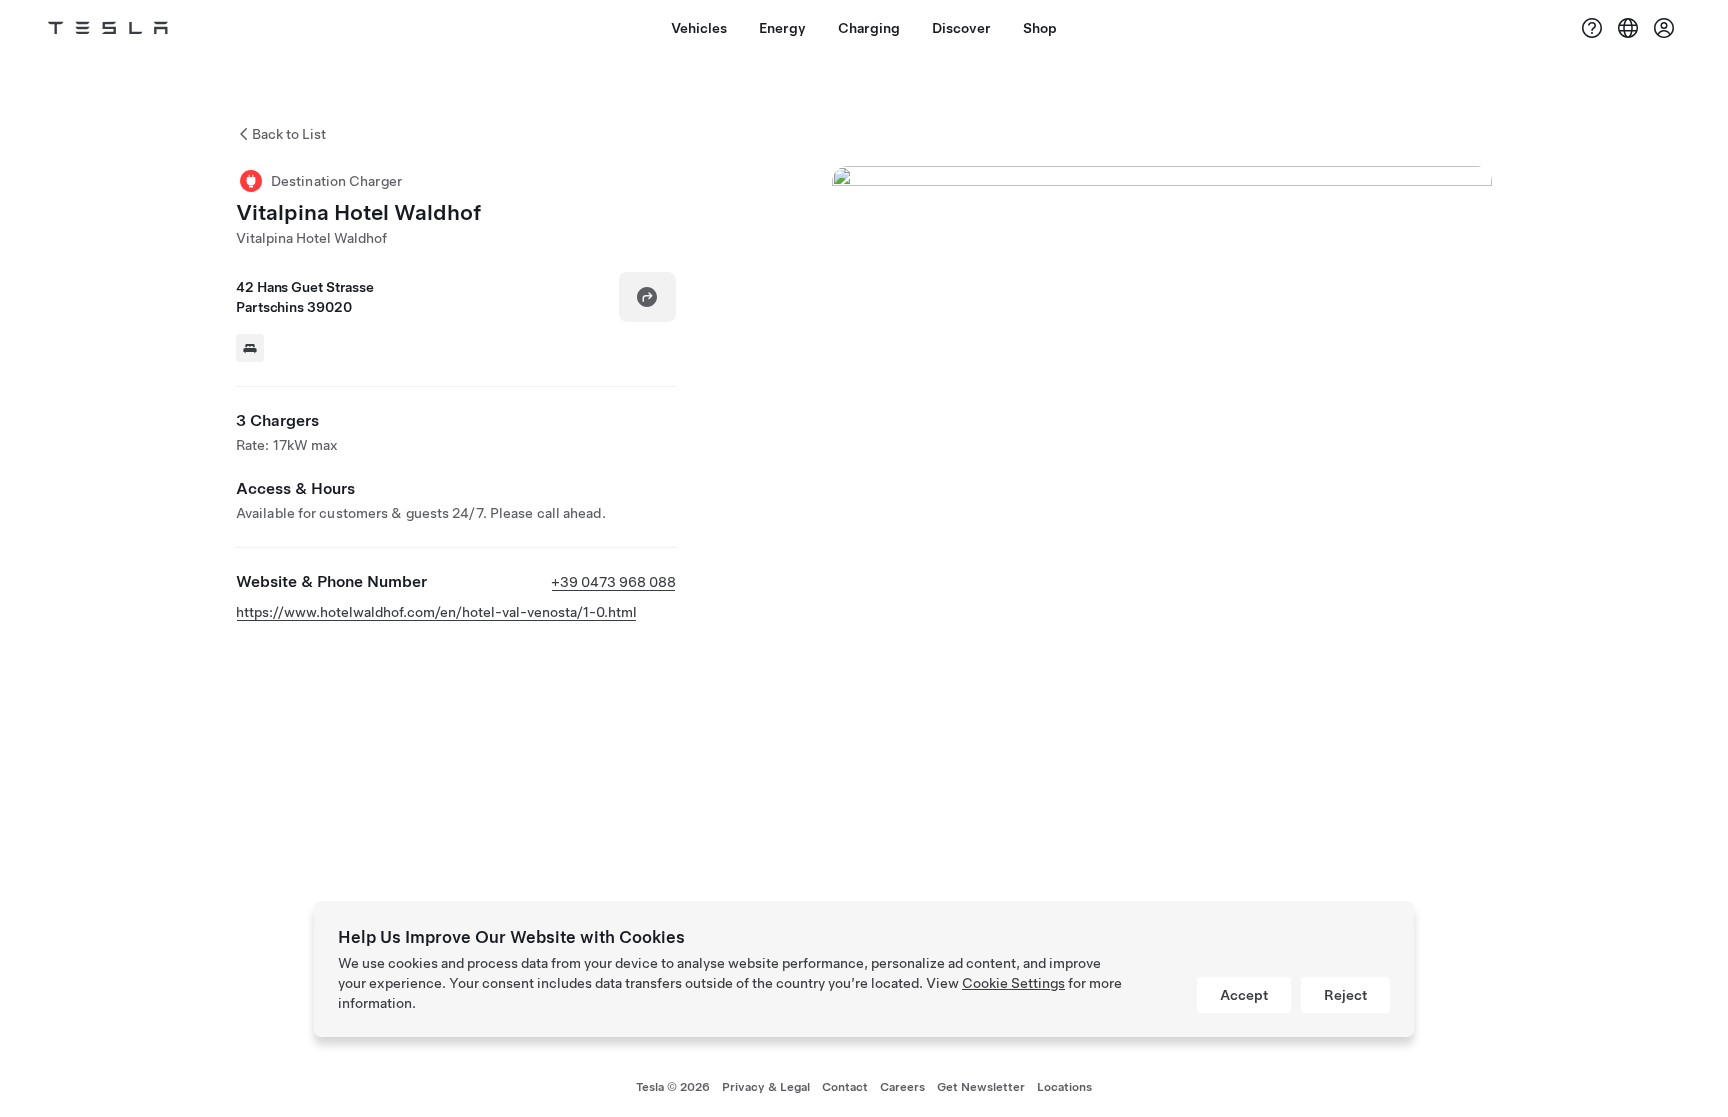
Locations (1064, 1087)
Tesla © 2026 (673, 1087)
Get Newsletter (981, 1087)
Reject (1345, 995)
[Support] (1592, 28)
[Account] (1664, 28)
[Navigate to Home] (108, 28)
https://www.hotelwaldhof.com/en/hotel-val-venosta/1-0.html (436, 612)
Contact (845, 1087)
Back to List (289, 134)
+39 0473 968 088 (613, 582)
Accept (1244, 995)
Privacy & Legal (766, 1087)
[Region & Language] (1628, 28)
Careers (902, 1087)
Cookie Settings (1013, 983)
